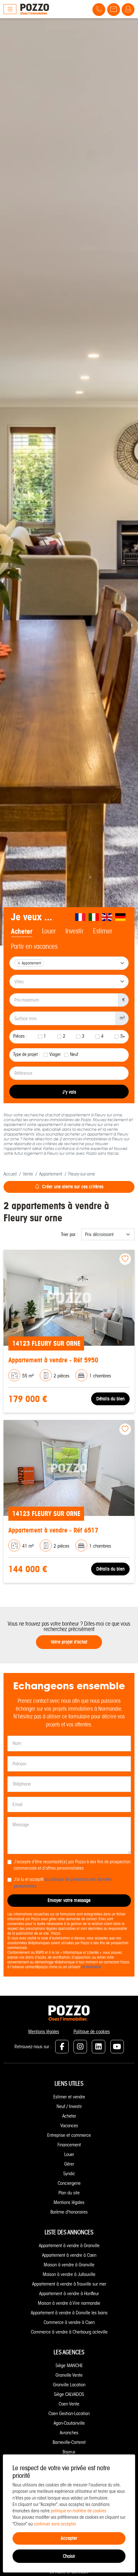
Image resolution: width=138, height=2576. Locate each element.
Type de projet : (27, 1054)
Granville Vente (69, 2375)
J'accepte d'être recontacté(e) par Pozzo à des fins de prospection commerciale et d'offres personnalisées (72, 1865)
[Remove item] (19, 963)
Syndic (69, 2174)
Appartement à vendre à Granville (69, 2246)
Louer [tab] (49, 931)
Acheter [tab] (22, 931)
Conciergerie (69, 2183)
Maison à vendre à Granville (69, 2265)
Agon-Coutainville (69, 2423)
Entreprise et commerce (69, 2135)
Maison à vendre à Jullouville (69, 2274)
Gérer (69, 2164)
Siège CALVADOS (69, 2394)
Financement (69, 2145)
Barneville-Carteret (69, 2442)
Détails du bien (110, 1399)
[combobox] (69, 963)
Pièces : (20, 1036)
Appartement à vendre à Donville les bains (69, 2313)
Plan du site (69, 2193)
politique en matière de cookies (78, 2511)
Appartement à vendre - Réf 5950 (53, 1360)
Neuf (74, 1054)
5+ (123, 1036)
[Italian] (94, 917)
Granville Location (69, 2385)
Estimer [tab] (103, 931)
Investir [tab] (74, 931)
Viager (55, 1054)
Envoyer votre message (69, 1900)
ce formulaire (91, 1967)
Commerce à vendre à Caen (69, 2322)
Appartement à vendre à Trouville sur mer (69, 2284)
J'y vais (69, 1092)
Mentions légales (44, 2032)
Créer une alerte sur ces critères (73, 1187)
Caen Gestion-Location (69, 2414)
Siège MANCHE (69, 2366)
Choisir (69, 2556)
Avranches (69, 2433)
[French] (81, 917)
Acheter (69, 2116)
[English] (107, 917)
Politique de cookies (92, 2032)
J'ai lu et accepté (63, 1883)
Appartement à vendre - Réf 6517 (53, 1530)
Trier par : (69, 1234)
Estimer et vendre (69, 2097)
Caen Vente (69, 2404)
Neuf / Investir (69, 2106)
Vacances (69, 2126)
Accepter (69, 2538)
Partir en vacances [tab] (34, 947)
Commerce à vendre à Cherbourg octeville (69, 2332)
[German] (121, 917)
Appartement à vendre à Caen (69, 2255)
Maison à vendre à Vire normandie (69, 2303)
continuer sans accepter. (55, 2524)
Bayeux (69, 2452)
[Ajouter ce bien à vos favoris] (125, 1259)
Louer (69, 2154)
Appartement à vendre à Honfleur (69, 2294)
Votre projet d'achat (69, 1642)
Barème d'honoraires (69, 2212)
